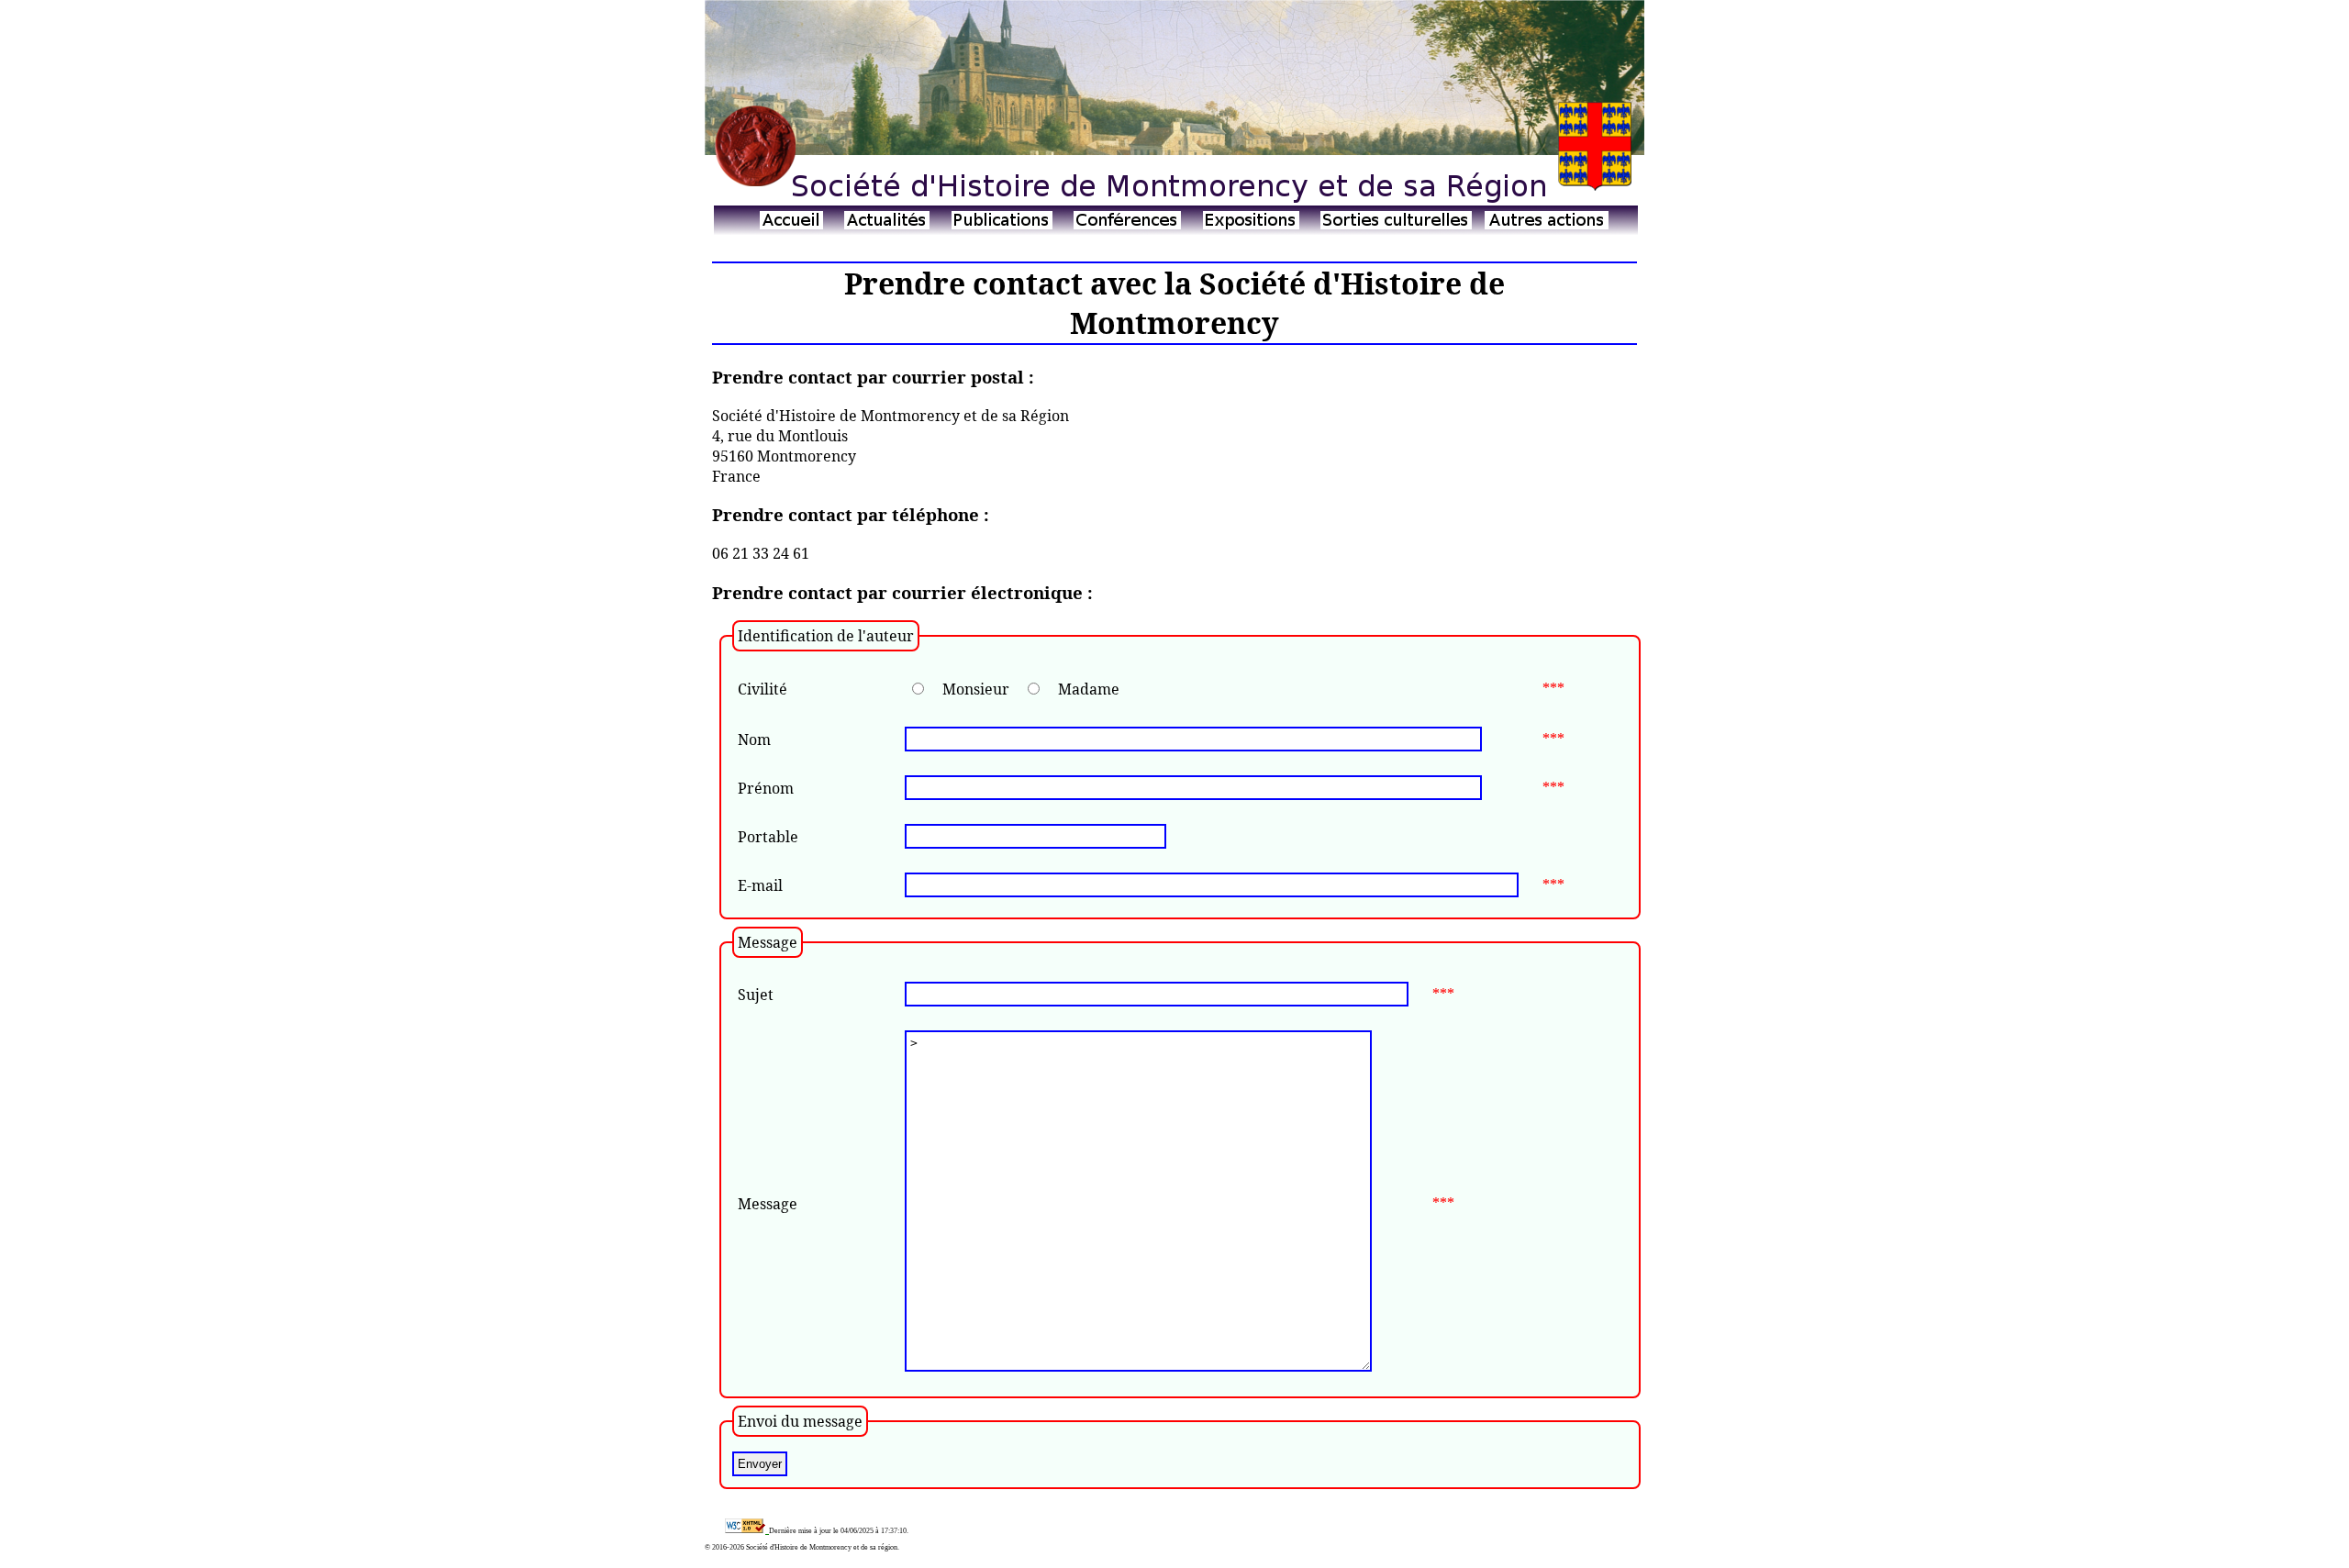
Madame (1089, 689)
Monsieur (976, 689)
